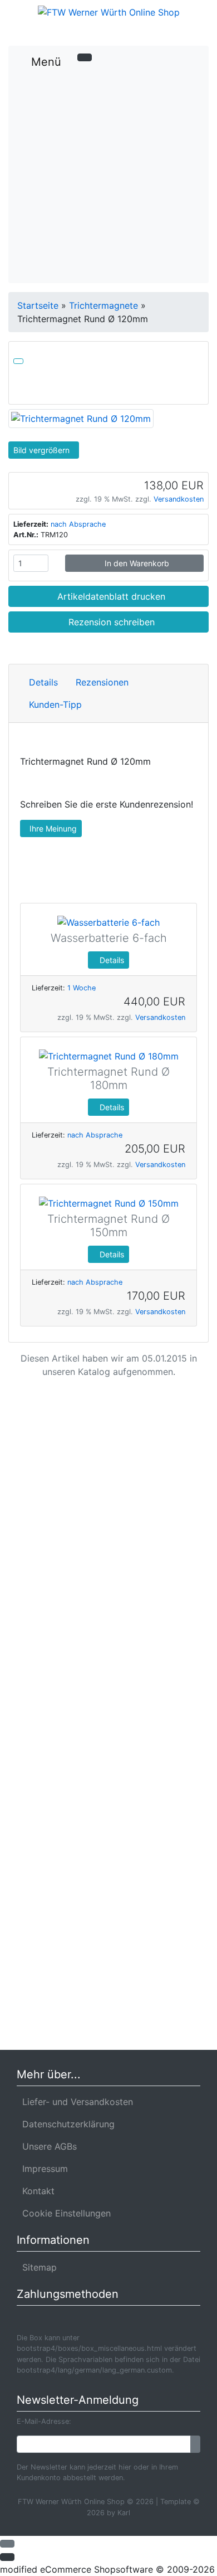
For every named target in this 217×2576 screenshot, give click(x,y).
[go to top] (7, 2543)
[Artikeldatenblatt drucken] (18, 359)
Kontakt (36, 2191)
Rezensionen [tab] (102, 682)
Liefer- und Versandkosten (75, 2102)
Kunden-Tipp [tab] (55, 704)
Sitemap (37, 2267)
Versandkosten (179, 499)
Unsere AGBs (47, 2146)
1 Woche (82, 988)
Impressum (42, 2169)
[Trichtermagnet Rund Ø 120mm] (81, 417)
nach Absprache (78, 524)
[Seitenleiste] (184, 54)
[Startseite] (146, 32)
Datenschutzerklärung (66, 2124)
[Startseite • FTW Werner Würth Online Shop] (108, 12)
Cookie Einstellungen (64, 2213)
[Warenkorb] (182, 32)
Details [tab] (43, 682)
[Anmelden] (195, 2444)
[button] (164, 32)
